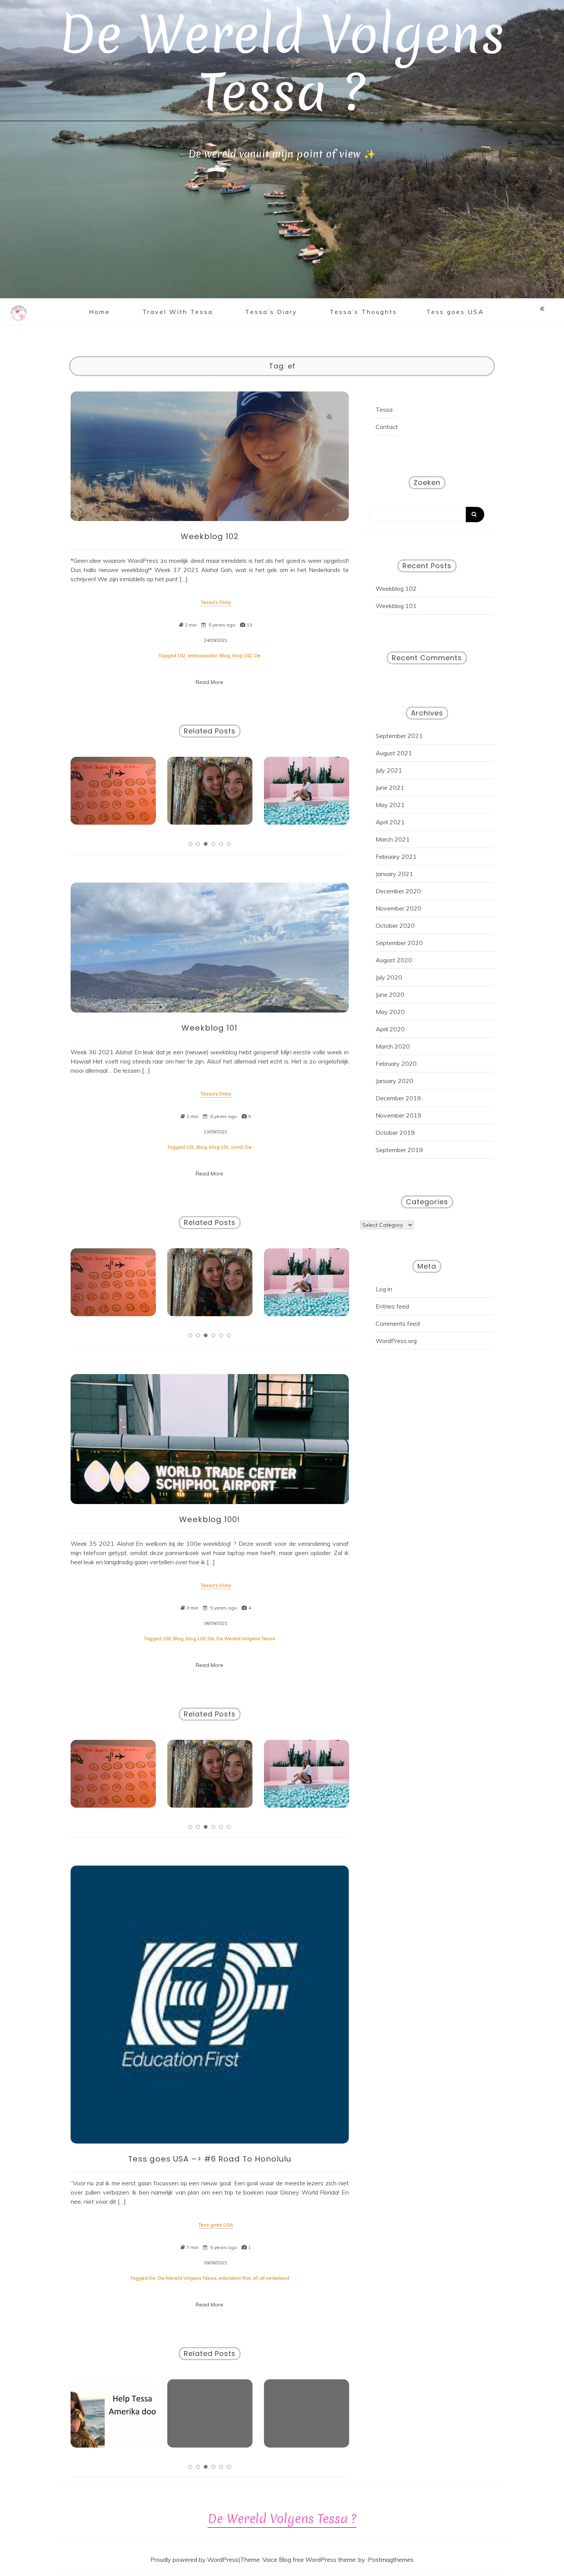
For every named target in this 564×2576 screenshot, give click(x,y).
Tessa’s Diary (271, 312)
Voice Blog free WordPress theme (309, 2560)
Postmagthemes (391, 2560)
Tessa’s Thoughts (363, 312)
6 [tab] (229, 844)
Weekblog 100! (209, 1519)
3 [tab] (206, 844)
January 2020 (394, 1081)
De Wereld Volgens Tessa (246, 1638)
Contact (387, 427)
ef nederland (275, 2278)
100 (167, 1638)
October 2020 (395, 926)
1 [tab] (190, 844)
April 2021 (390, 822)
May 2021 (390, 805)
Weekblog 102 (210, 536)
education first (235, 2278)
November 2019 (398, 1115)
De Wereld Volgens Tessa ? (282, 63)
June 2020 (390, 995)
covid (237, 1147)
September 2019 (399, 1150)
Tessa (384, 409)
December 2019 (398, 1098)
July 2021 (389, 770)
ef (256, 2278)
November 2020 (398, 908)
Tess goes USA (455, 312)
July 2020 (389, 977)
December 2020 (398, 891)
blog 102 (242, 655)
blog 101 (219, 1147)
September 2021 (399, 736)
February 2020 (396, 1064)
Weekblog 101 (209, 1028)
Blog (225, 655)
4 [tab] (213, 844)
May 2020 (390, 1012)
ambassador (202, 655)
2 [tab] (198, 844)
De (257, 655)
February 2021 (396, 856)
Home (100, 312)
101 (190, 1147)
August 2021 (394, 753)
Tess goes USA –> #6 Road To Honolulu (210, 2159)
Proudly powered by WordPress (194, 2560)
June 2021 (390, 787)
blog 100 (195, 1638)
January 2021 (394, 874)
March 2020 (393, 1046)
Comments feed (398, 1323)
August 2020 (394, 960)
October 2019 (395, 1133)
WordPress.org (396, 1341)
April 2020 (390, 1029)
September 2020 (399, 943)
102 (181, 655)
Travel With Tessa (178, 312)
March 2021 (393, 839)
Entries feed (392, 1306)
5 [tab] (221, 844)
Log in (384, 1289)
